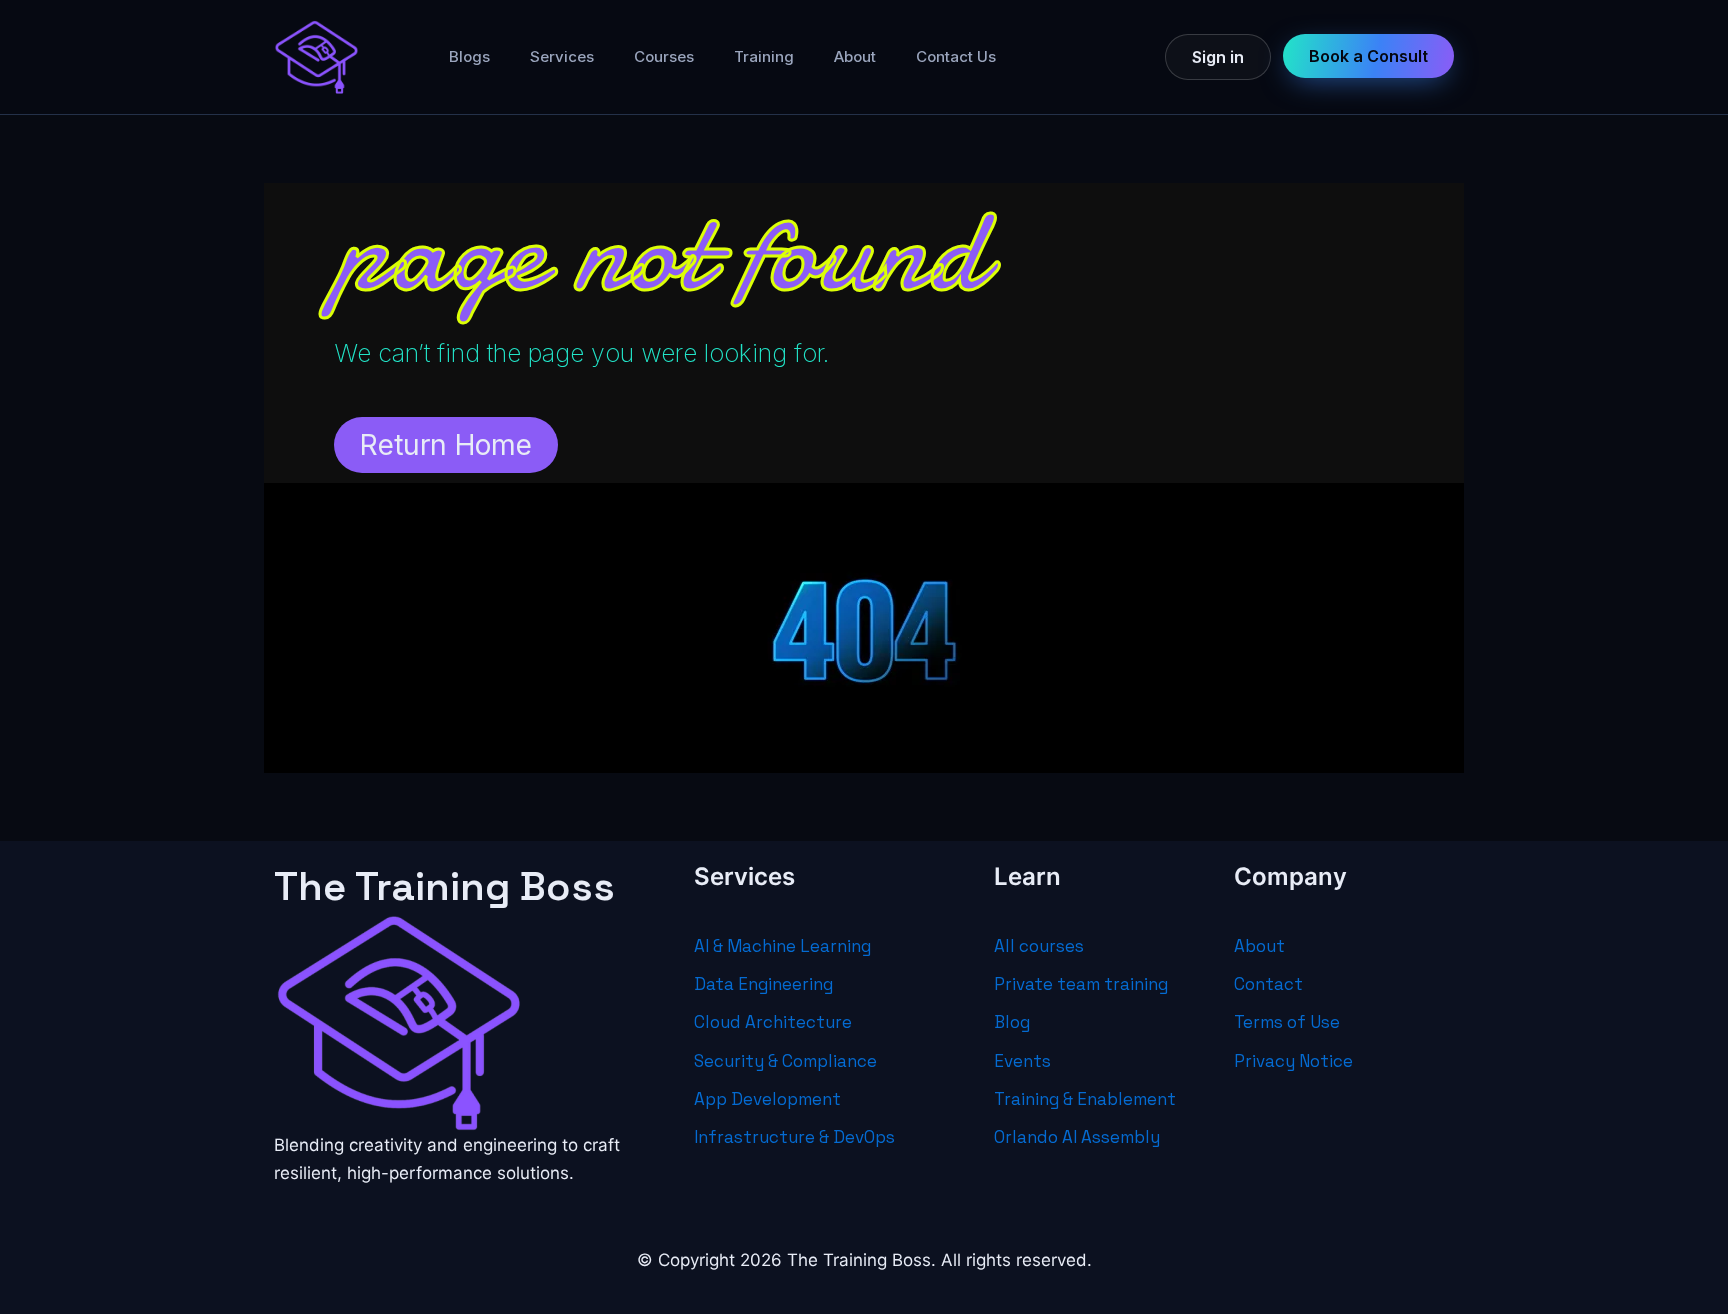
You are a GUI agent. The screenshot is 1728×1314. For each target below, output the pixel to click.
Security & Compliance (785, 1061)
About (855, 56)
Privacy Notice (1293, 1061)
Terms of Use (1287, 1022)
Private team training (1081, 984)
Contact (1268, 984)
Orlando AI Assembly (1077, 1137)
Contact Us (956, 56)
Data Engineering (763, 984)
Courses (664, 56)
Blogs (469, 56)
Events (1022, 1061)
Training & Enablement (1085, 1099)
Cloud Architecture (773, 1022)
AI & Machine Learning (782, 946)
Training (764, 56)
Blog (1012, 1022)
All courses (1039, 946)
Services (562, 56)
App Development (767, 1099)
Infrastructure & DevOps (794, 1137)
